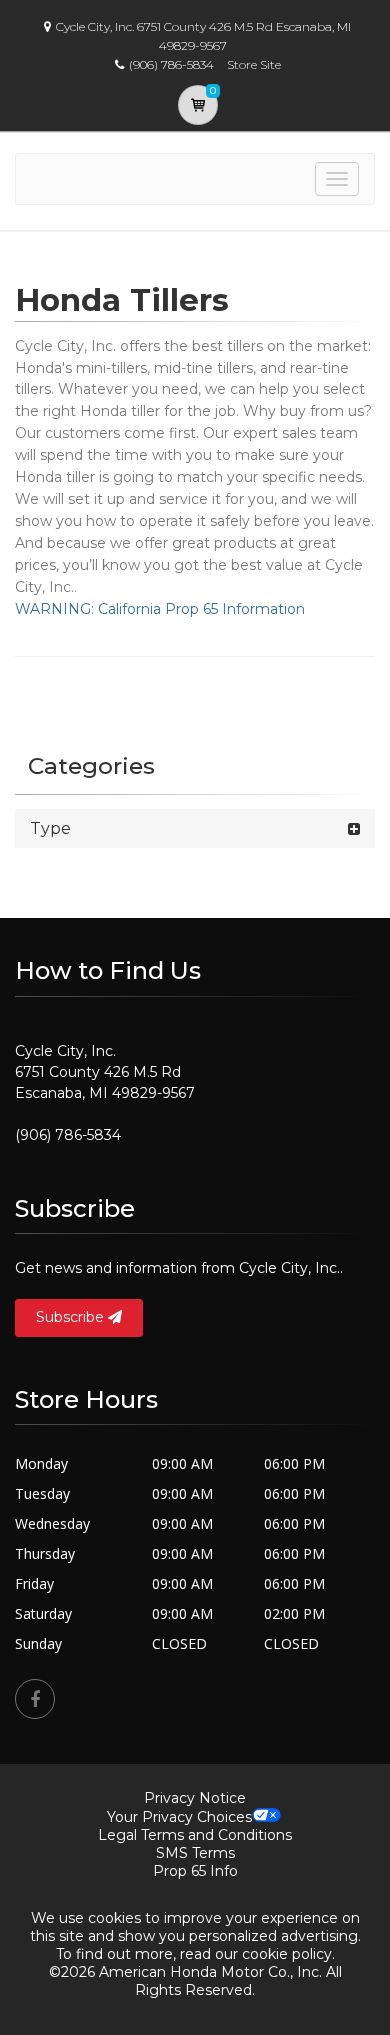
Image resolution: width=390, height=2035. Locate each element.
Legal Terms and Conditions (195, 1835)
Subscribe (72, 1317)
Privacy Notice (195, 1798)
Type (50, 828)
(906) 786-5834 (68, 1135)
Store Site (254, 64)
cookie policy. (288, 1954)
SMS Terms (195, 1853)
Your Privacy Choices (179, 1817)
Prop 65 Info (195, 1871)
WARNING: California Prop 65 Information (160, 609)
